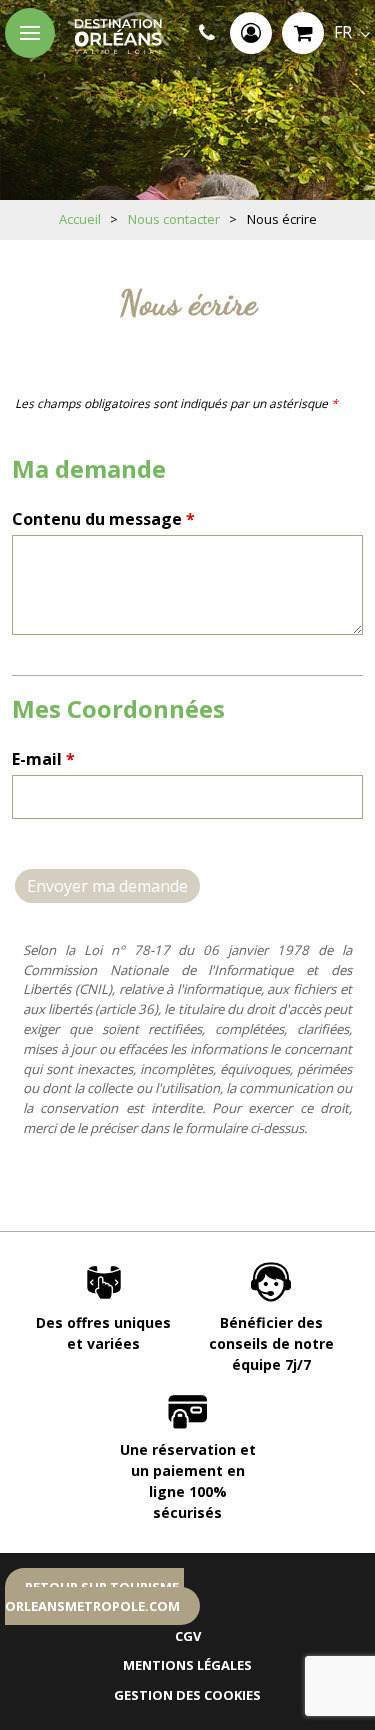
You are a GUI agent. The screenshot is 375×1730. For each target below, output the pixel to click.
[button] (303, 33)
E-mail (43, 759)
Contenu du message (103, 519)
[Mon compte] (251, 33)
